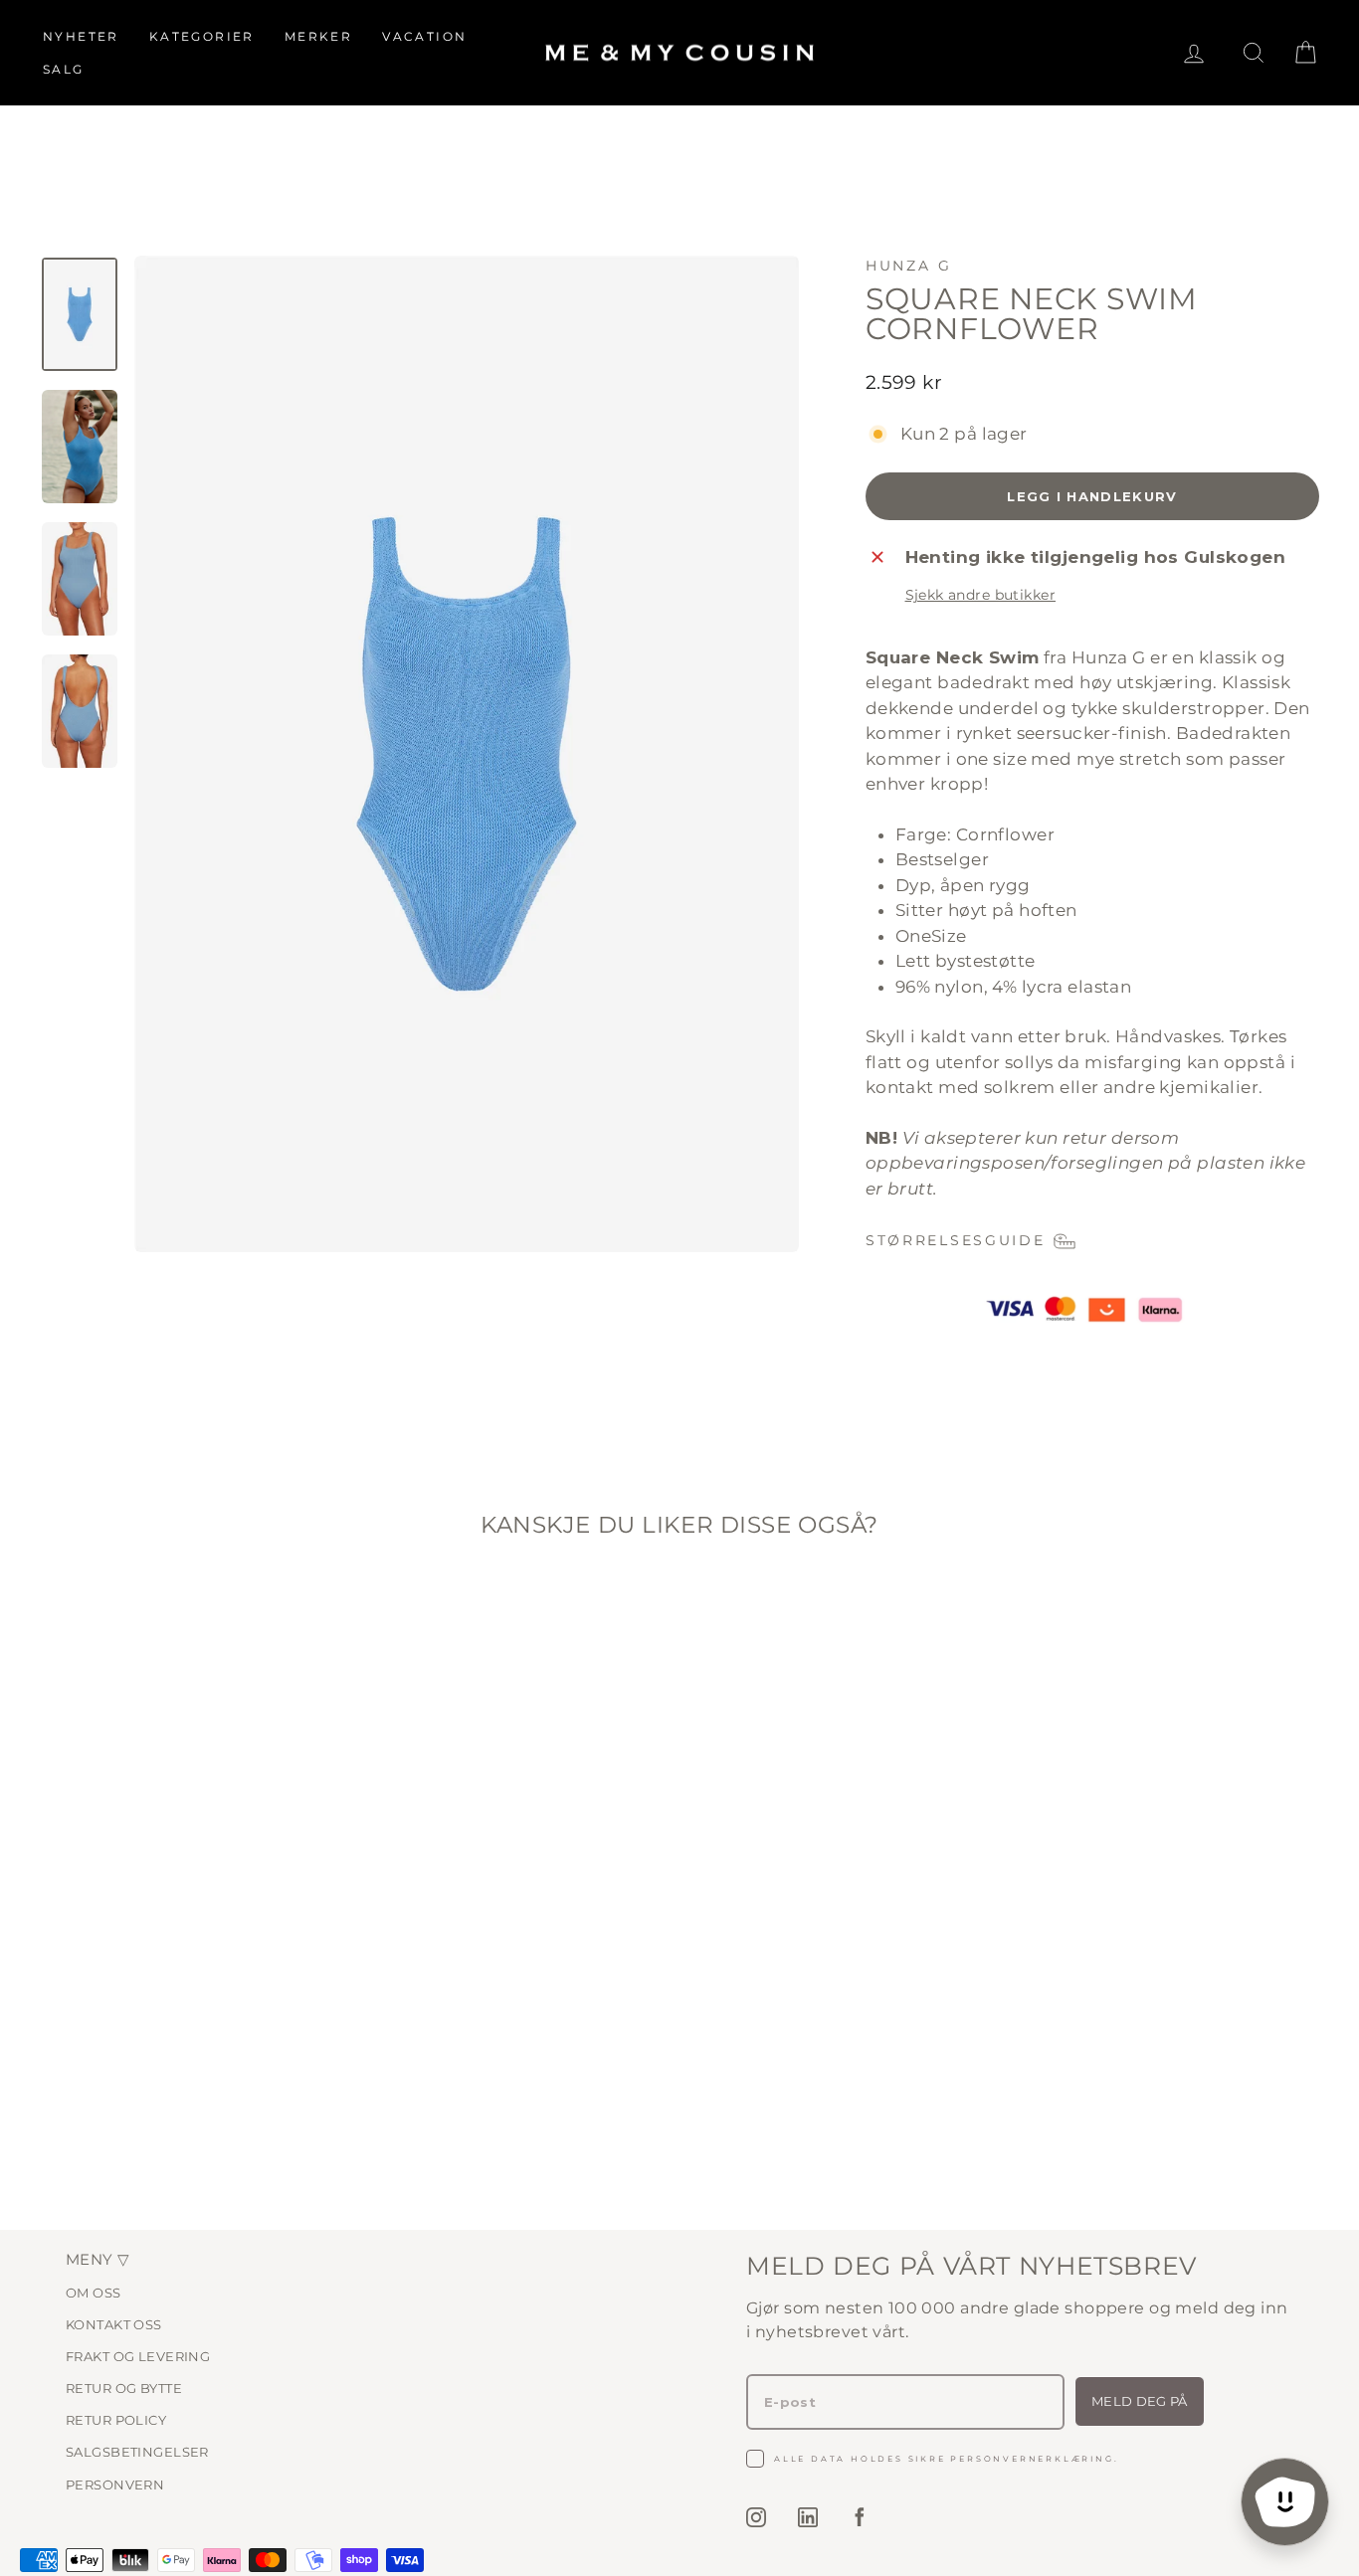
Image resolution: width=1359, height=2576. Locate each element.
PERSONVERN (115, 2484)
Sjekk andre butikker (981, 595)
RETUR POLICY (116, 2420)
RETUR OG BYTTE (124, 2388)
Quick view (192, 2021)
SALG (64, 69)
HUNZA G (909, 266)
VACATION (424, 36)
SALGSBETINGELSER (137, 2452)
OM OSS (94, 2293)
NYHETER (81, 36)
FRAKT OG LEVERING (138, 2356)
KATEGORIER (202, 36)
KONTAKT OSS (114, 2324)
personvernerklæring (1032, 2459)
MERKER (318, 36)
